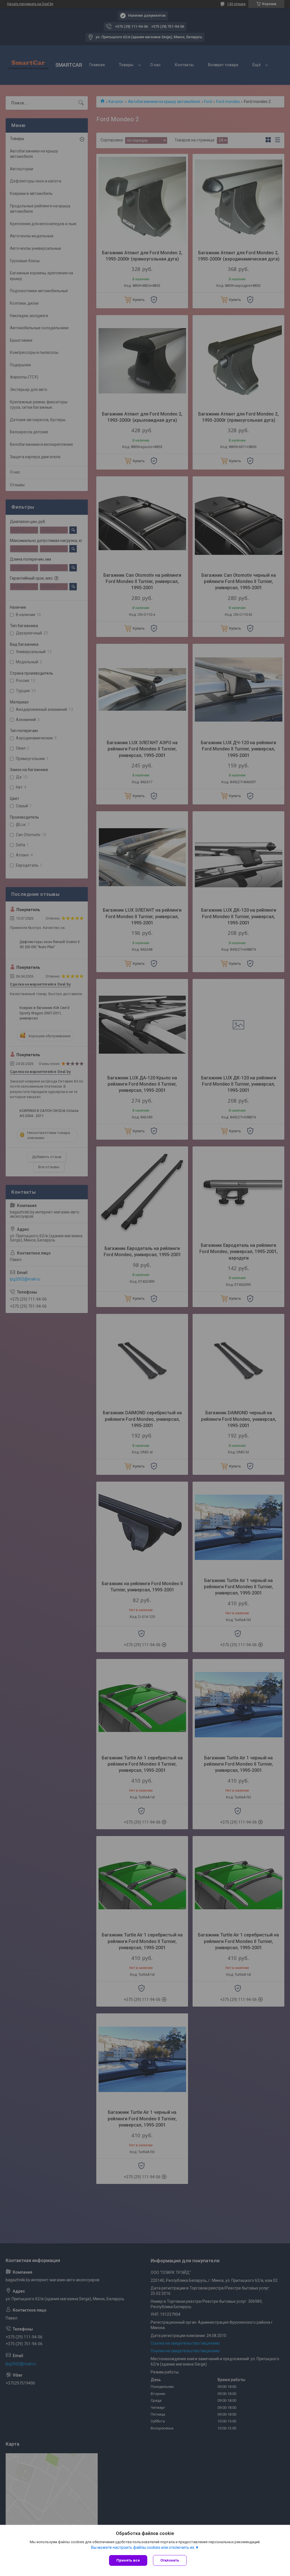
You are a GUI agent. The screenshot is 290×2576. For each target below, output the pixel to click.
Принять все (128, 2560)
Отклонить (170, 2560)
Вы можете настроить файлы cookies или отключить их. (143, 2547)
